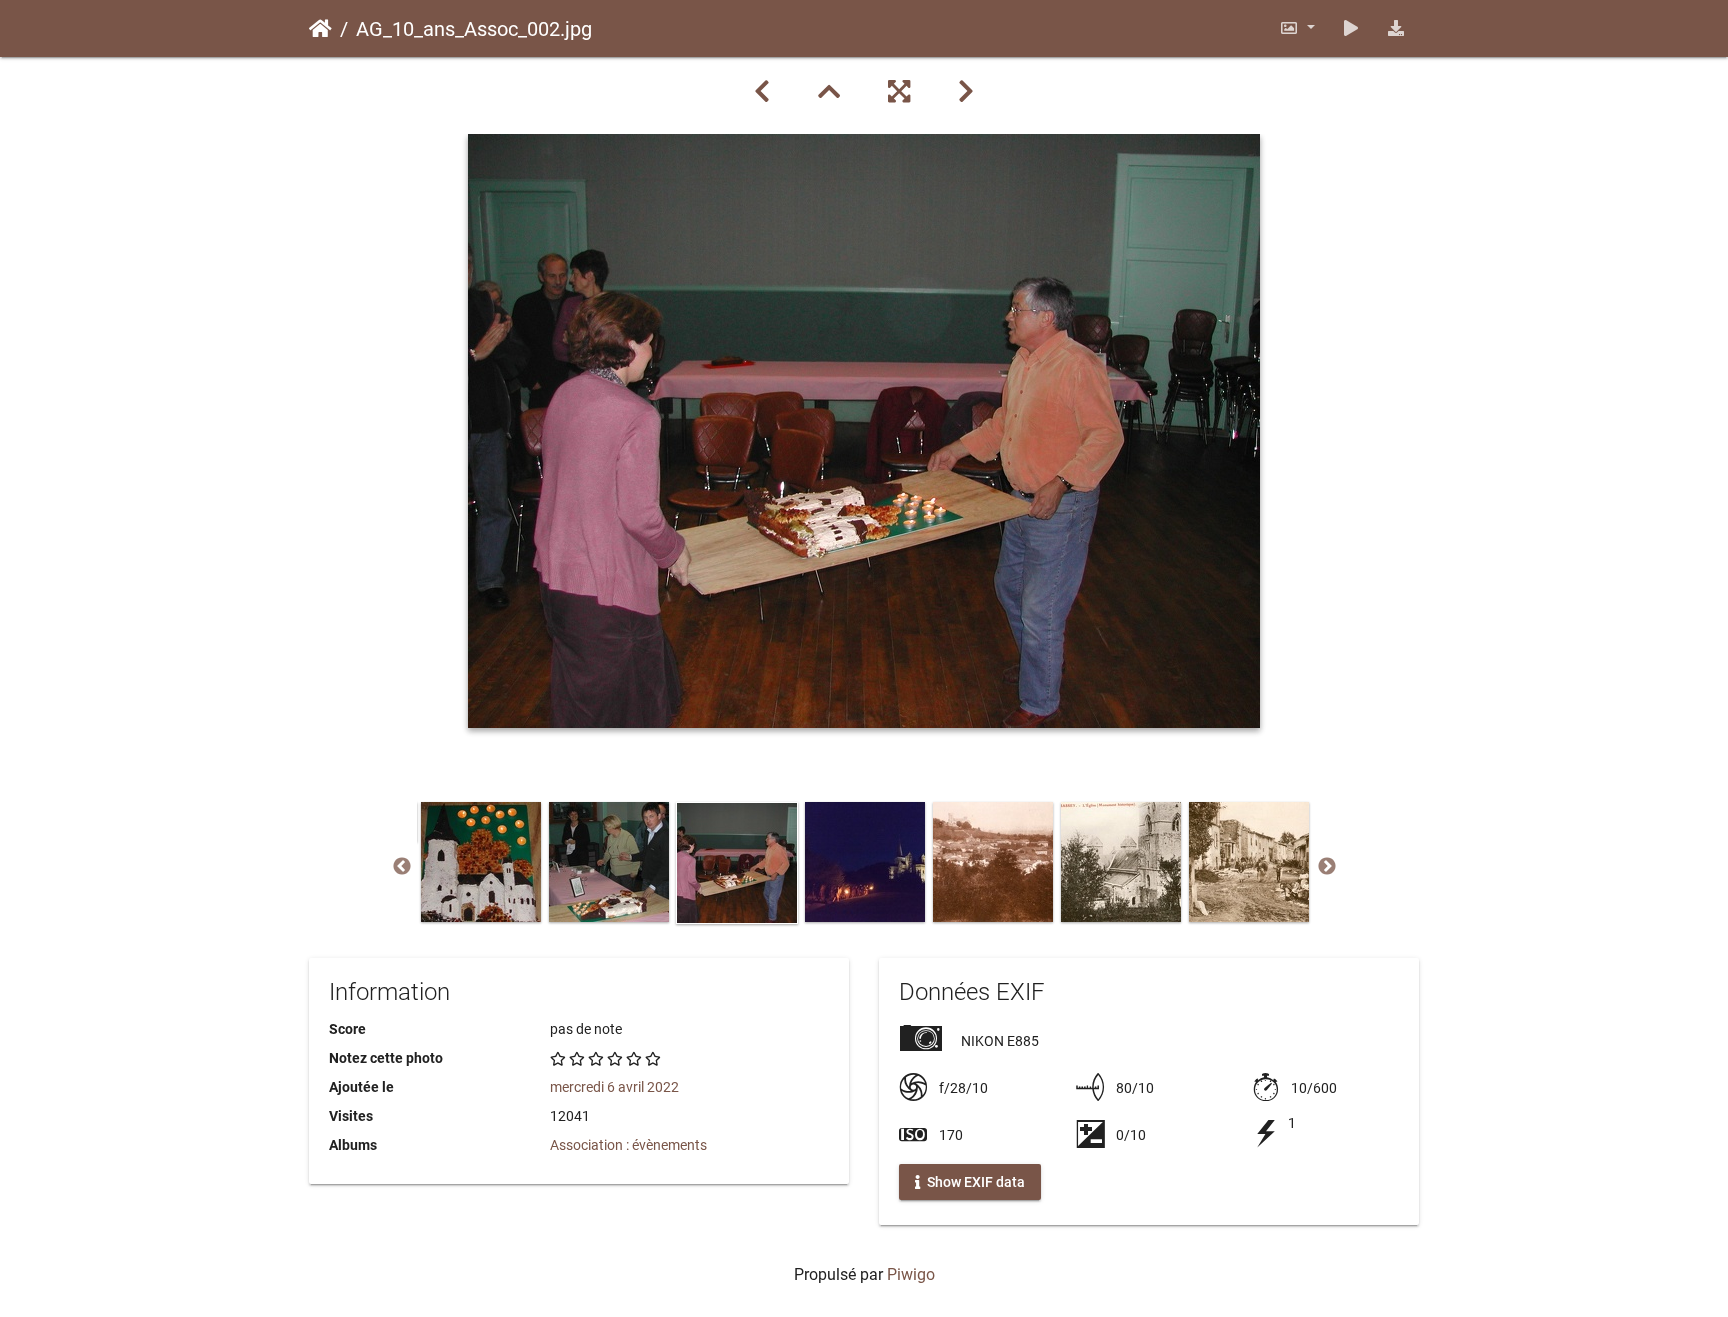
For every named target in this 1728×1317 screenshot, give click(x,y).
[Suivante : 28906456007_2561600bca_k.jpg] (966, 92)
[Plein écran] (899, 92)
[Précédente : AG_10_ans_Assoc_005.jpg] (762, 92)
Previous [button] (402, 867)
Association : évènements (628, 1145)
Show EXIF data (974, 1182)
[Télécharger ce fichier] (1396, 28)
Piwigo (911, 1274)
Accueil (320, 29)
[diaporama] (1351, 28)
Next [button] (1327, 867)
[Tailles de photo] (1297, 28)
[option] (481, 862)
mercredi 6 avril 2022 (614, 1087)
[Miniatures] (829, 92)
